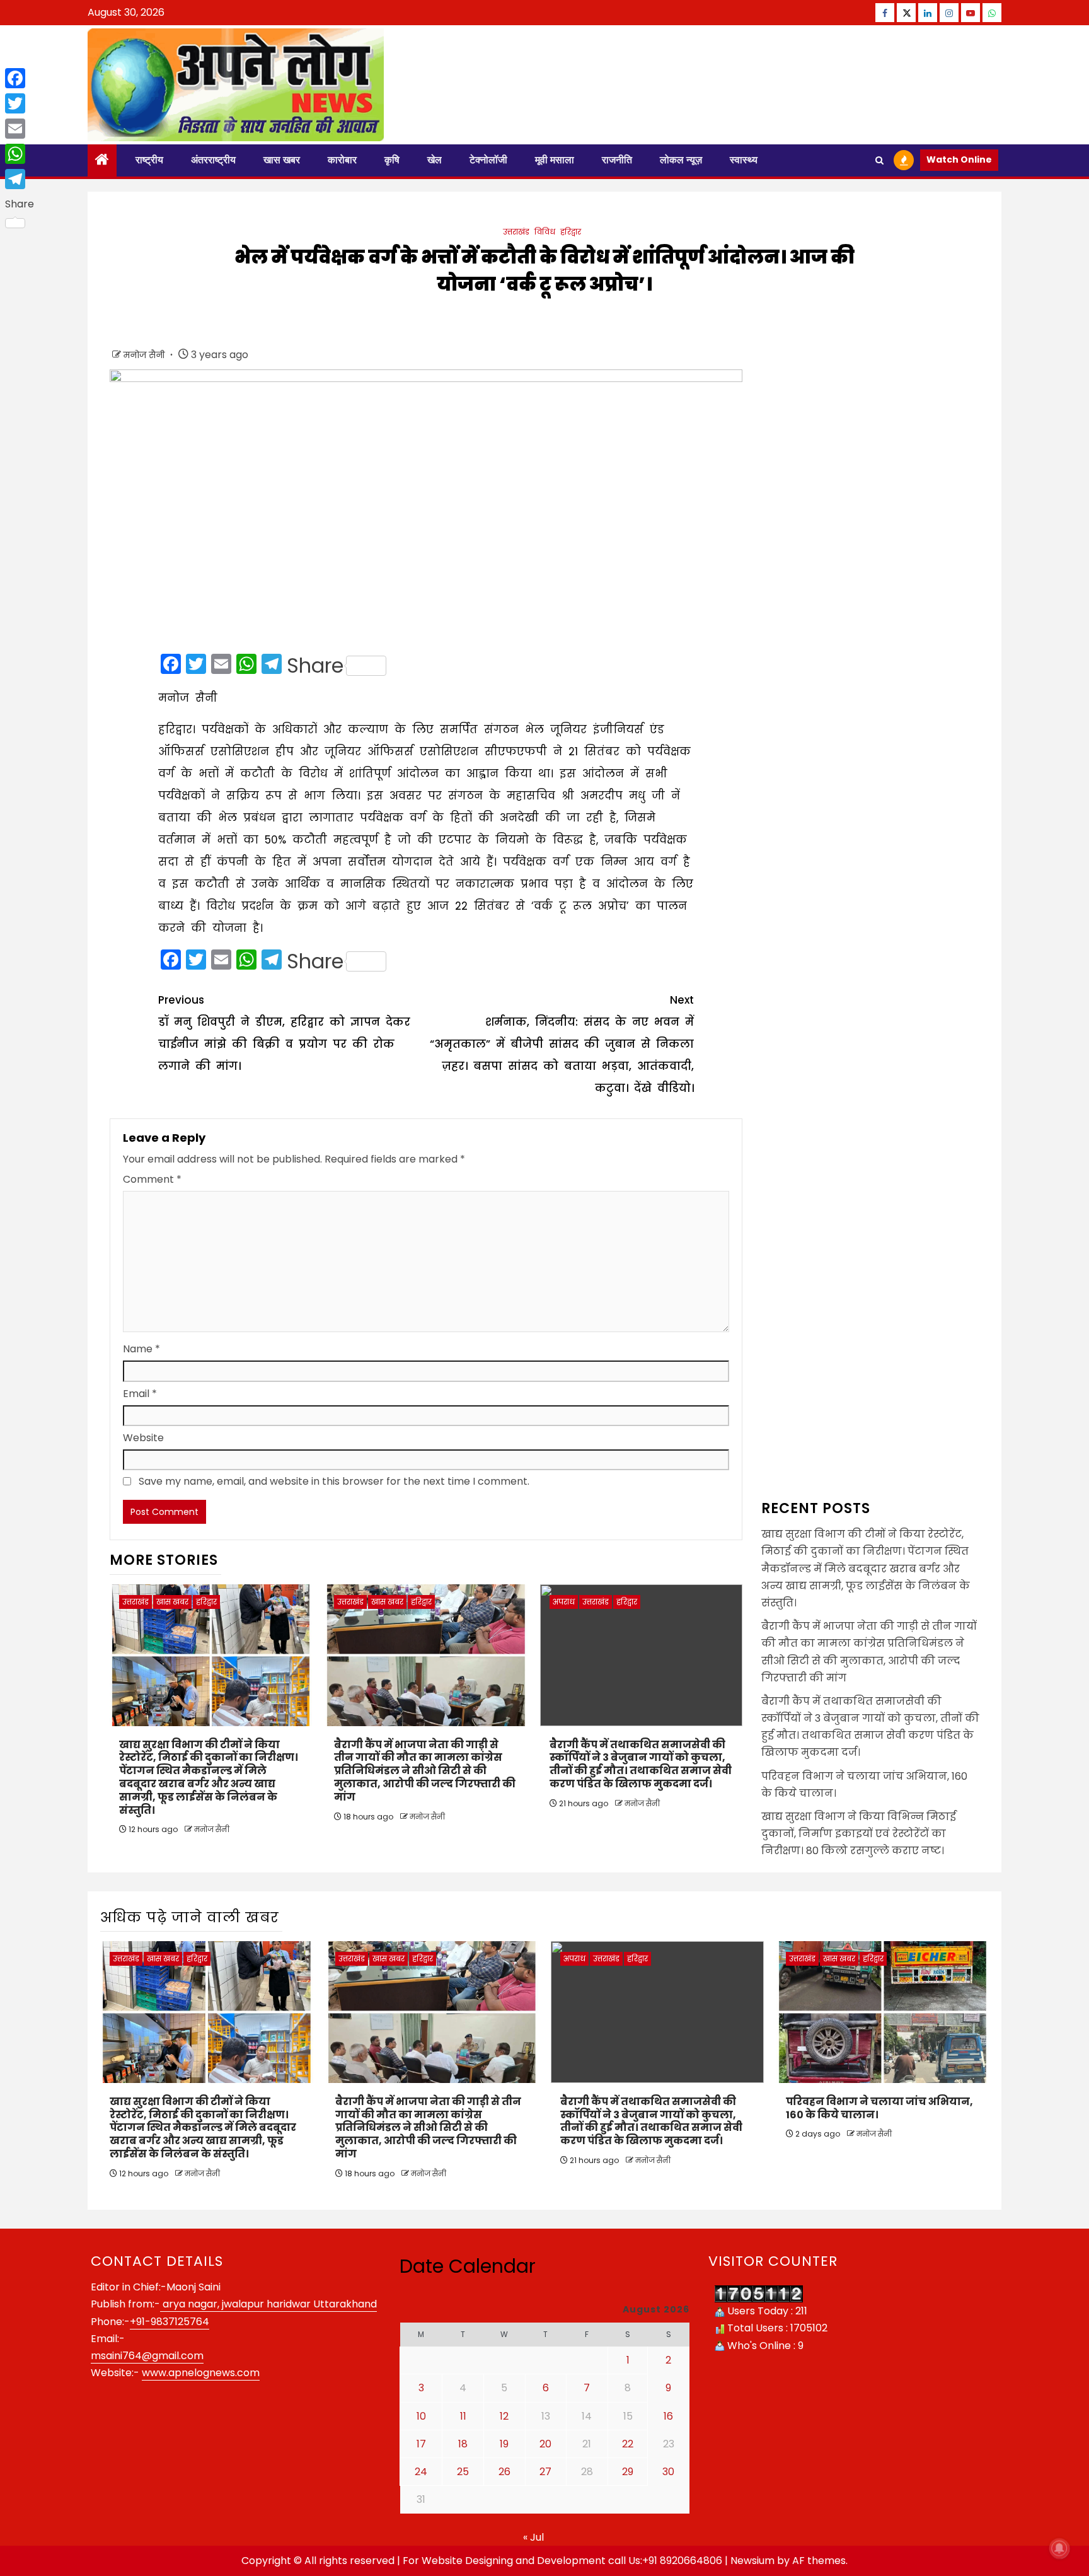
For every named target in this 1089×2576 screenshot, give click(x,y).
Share (315, 666)
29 (628, 2472)
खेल (435, 160)
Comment (152, 1179)
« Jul (533, 2537)
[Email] (20, 129)
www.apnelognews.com (201, 2373)
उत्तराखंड (516, 232)
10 (421, 2416)
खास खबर (282, 160)
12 (504, 2416)
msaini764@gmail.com (147, 2356)
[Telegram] (20, 179)
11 (463, 2416)
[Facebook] (20, 78)
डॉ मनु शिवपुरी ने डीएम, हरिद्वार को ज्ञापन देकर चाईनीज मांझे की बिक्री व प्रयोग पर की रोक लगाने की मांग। (284, 1033)
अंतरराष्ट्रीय (213, 160)
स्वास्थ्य (744, 160)
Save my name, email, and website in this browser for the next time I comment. (334, 1481)
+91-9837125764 (170, 2322)
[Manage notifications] (1059, 2548)
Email (140, 1394)
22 (628, 2444)
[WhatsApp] (20, 154)
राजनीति (617, 160)
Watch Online (959, 160)
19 (504, 2444)
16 (668, 2416)
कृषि (392, 160)
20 (545, 2444)
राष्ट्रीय (149, 160)
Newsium (752, 2561)
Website (143, 1438)
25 (463, 2472)
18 (463, 2444)
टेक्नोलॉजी (488, 160)
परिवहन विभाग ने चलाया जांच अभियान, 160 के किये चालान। (879, 2108)
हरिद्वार (571, 232)
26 (504, 2472)
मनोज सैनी (145, 355)
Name (141, 1349)
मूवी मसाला (555, 160)
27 (545, 2472)
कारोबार (342, 160)
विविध (545, 232)
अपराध (564, 1602)
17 (421, 2444)
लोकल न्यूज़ (681, 160)
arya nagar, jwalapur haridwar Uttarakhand (268, 2304)
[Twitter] (20, 103)
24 (421, 2472)
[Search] (879, 160)
